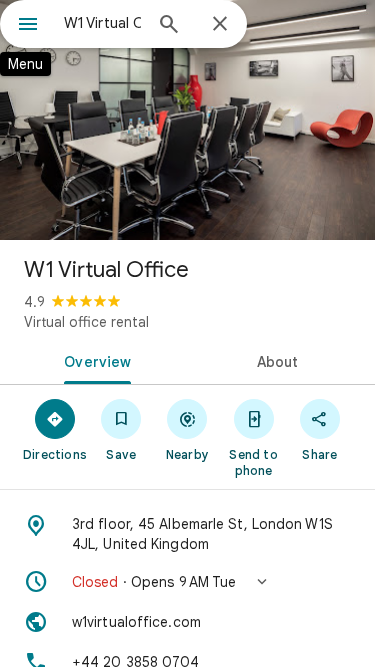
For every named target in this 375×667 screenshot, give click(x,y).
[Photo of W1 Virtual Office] (187, 120)
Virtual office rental (86, 322)
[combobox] (102, 23)
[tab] (94, 360)
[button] (187, 582)
